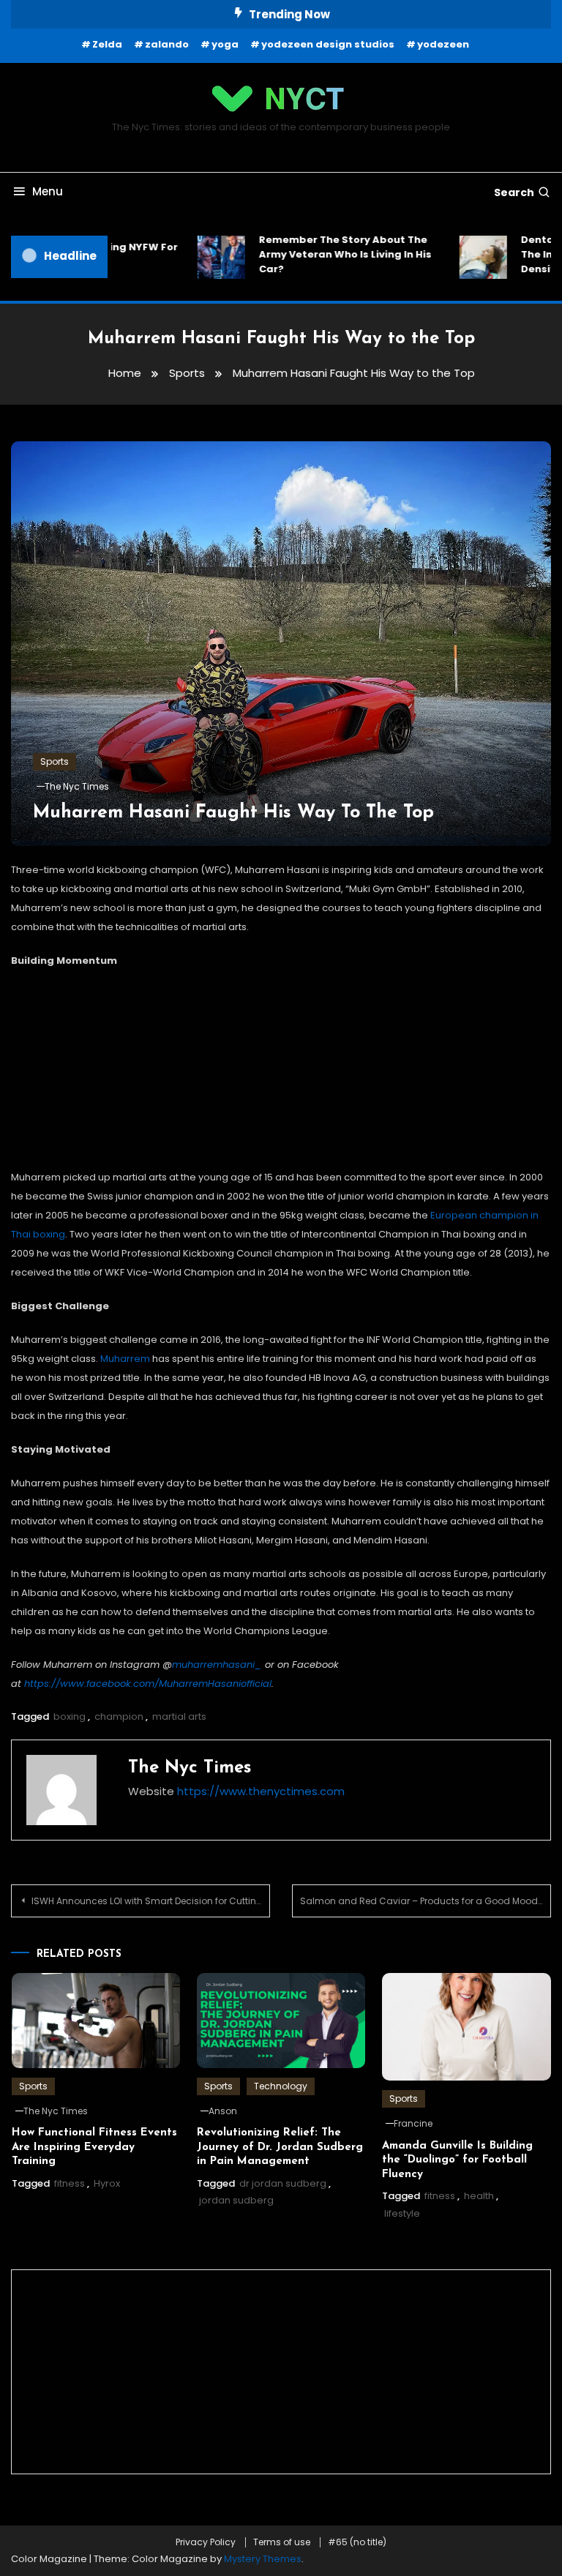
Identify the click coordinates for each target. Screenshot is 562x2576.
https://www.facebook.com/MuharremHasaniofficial (148, 1684)
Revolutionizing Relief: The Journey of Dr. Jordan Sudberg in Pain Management (280, 2147)
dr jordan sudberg (283, 2183)
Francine (413, 2123)
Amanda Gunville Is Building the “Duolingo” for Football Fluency (457, 2160)
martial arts (179, 1716)
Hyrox (107, 2183)
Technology (281, 2086)
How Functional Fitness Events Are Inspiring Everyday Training (94, 2147)
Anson (223, 2111)
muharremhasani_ (217, 1665)
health (479, 2196)
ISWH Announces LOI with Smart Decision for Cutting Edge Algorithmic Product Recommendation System (151, 1901)
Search (514, 192)
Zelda (107, 44)
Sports (55, 761)
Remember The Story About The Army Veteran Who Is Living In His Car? (233, 254)
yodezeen (443, 44)
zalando (167, 44)
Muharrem (125, 1359)
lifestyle (402, 2213)
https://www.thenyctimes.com (261, 1791)
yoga (225, 44)
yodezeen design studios (328, 44)
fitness (70, 2183)
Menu (48, 191)
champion (119, 1716)
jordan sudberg (236, 2200)
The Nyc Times (77, 786)
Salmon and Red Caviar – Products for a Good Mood (419, 1901)
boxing (70, 1716)
